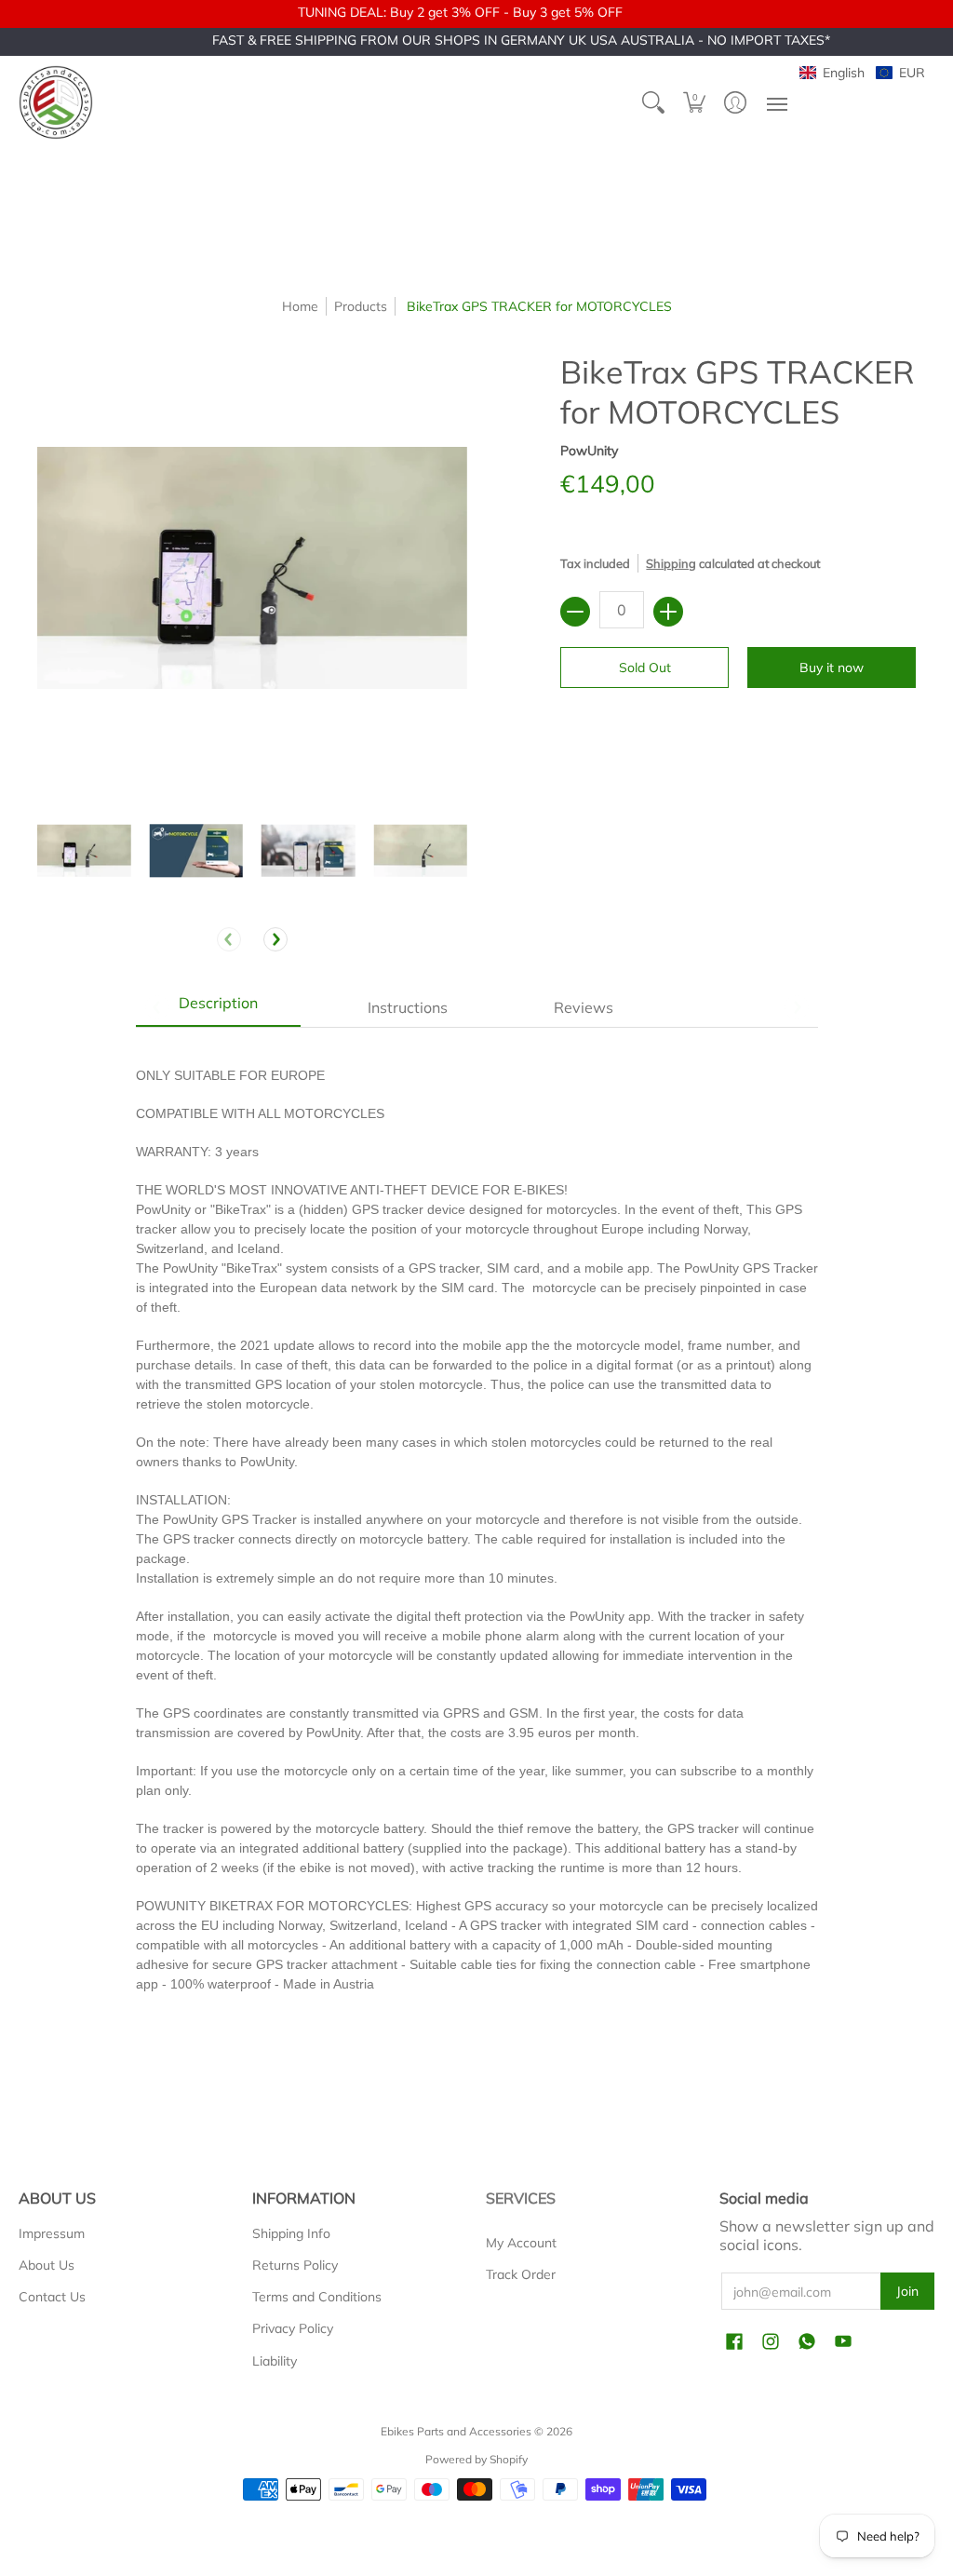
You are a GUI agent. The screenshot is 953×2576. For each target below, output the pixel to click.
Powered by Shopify (476, 2459)
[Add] (668, 612)
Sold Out (645, 668)
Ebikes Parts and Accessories (456, 2431)
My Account (521, 2243)
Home (300, 306)
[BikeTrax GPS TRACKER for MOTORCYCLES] (84, 850)
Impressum (52, 2233)
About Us (47, 2265)
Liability (275, 2361)
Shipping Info (291, 2233)
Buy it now (832, 668)
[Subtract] (575, 612)
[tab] (219, 1007)
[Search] (653, 102)
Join (907, 2291)
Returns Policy (295, 2265)
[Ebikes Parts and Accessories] (56, 102)
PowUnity (589, 451)
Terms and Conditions (317, 2297)
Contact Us (52, 2297)
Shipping (671, 563)
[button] (694, 102)
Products (361, 306)
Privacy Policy (293, 2328)
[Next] (275, 939)
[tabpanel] (477, 1538)
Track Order (521, 2274)
